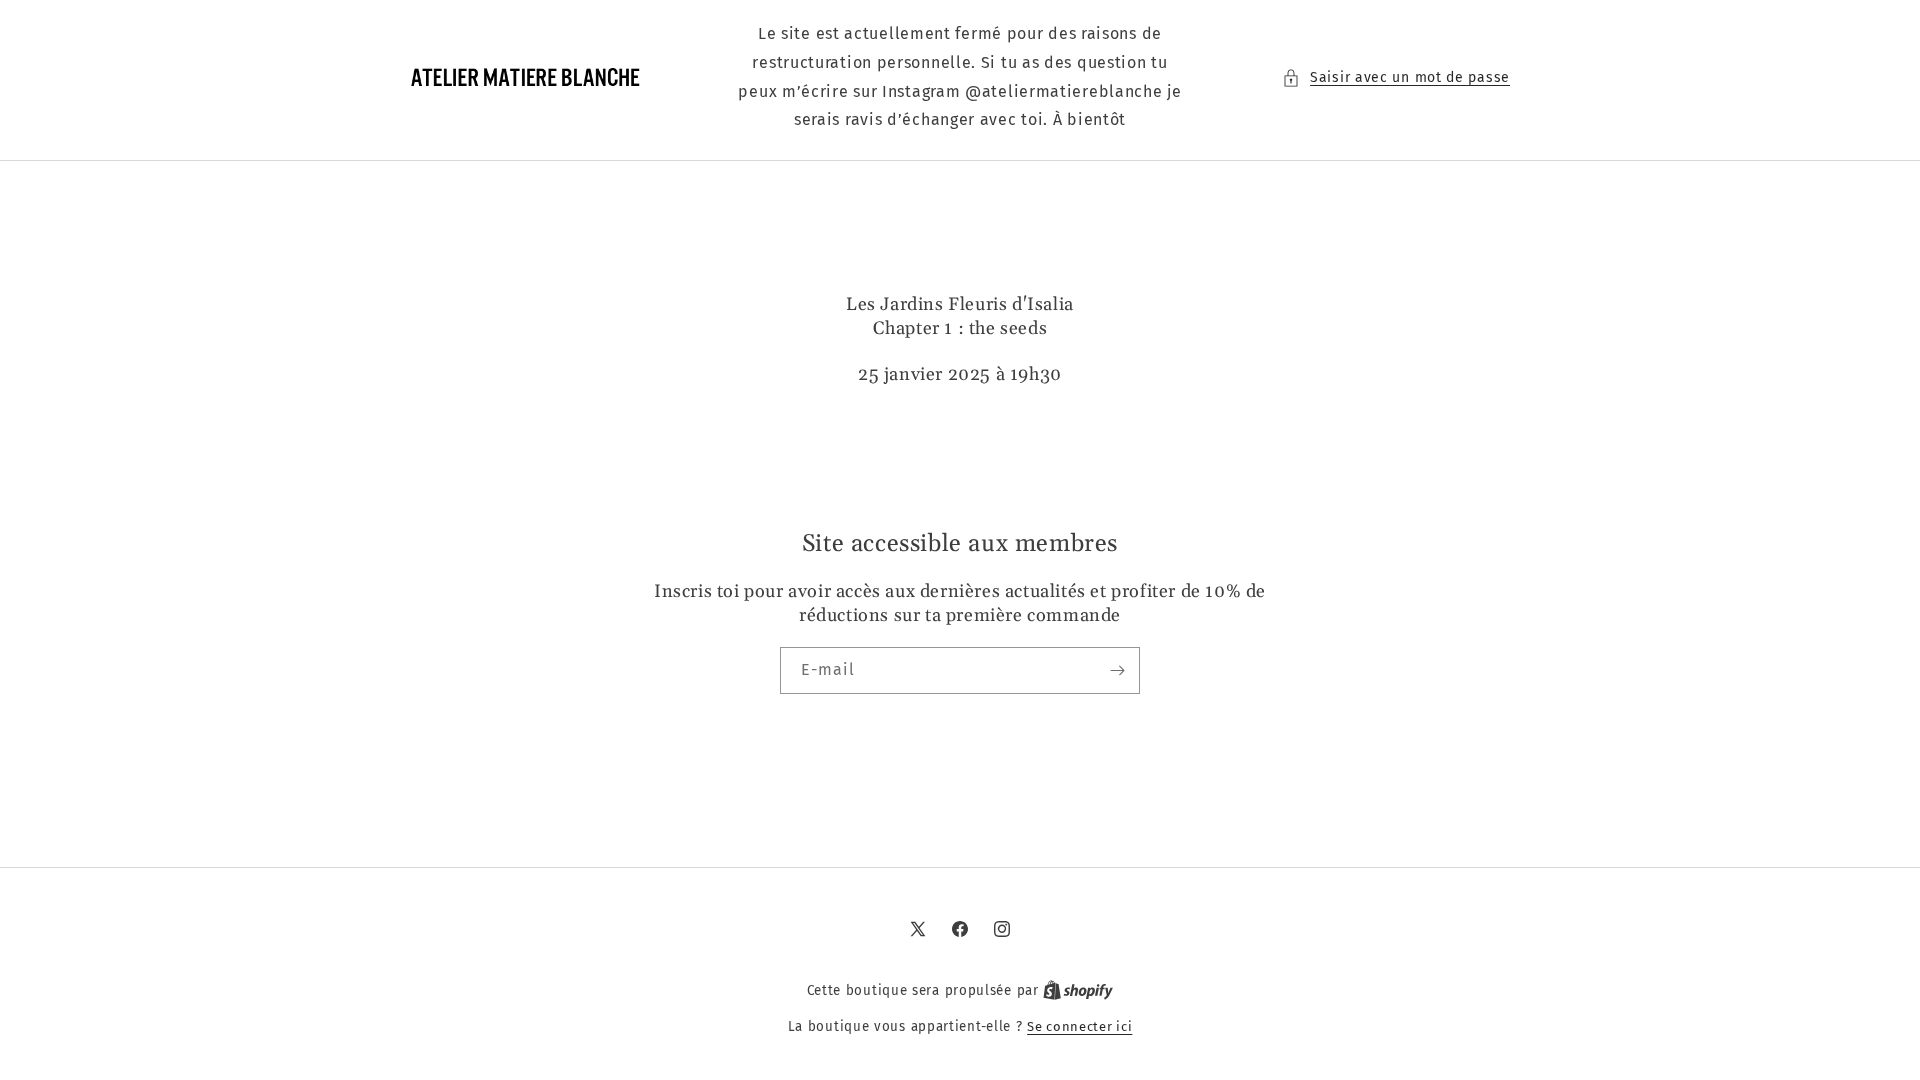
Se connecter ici (1079, 1026)
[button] (1396, 77)
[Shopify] (1078, 990)
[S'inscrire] (1117, 670)
